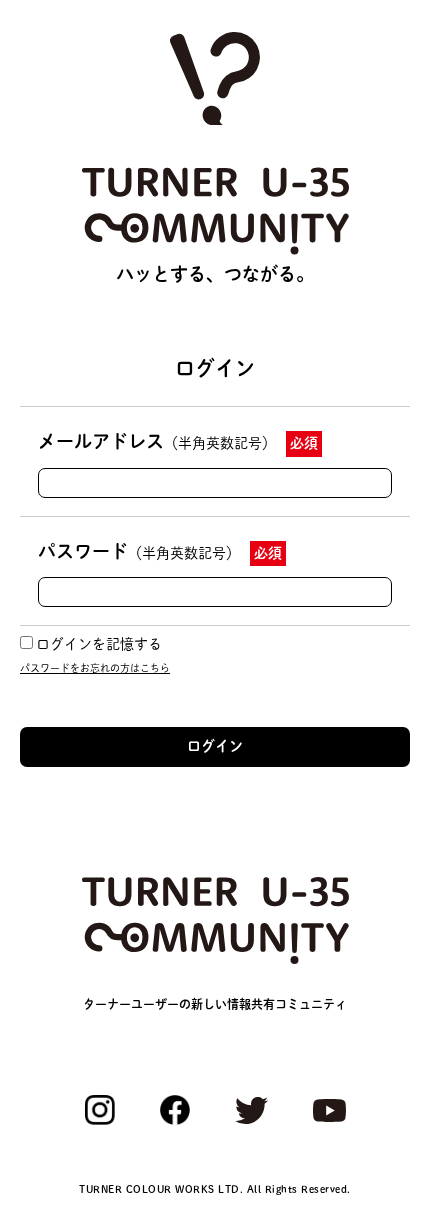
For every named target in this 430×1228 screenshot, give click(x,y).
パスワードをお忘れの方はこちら (95, 668)
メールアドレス (157, 441)
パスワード (139, 551)
